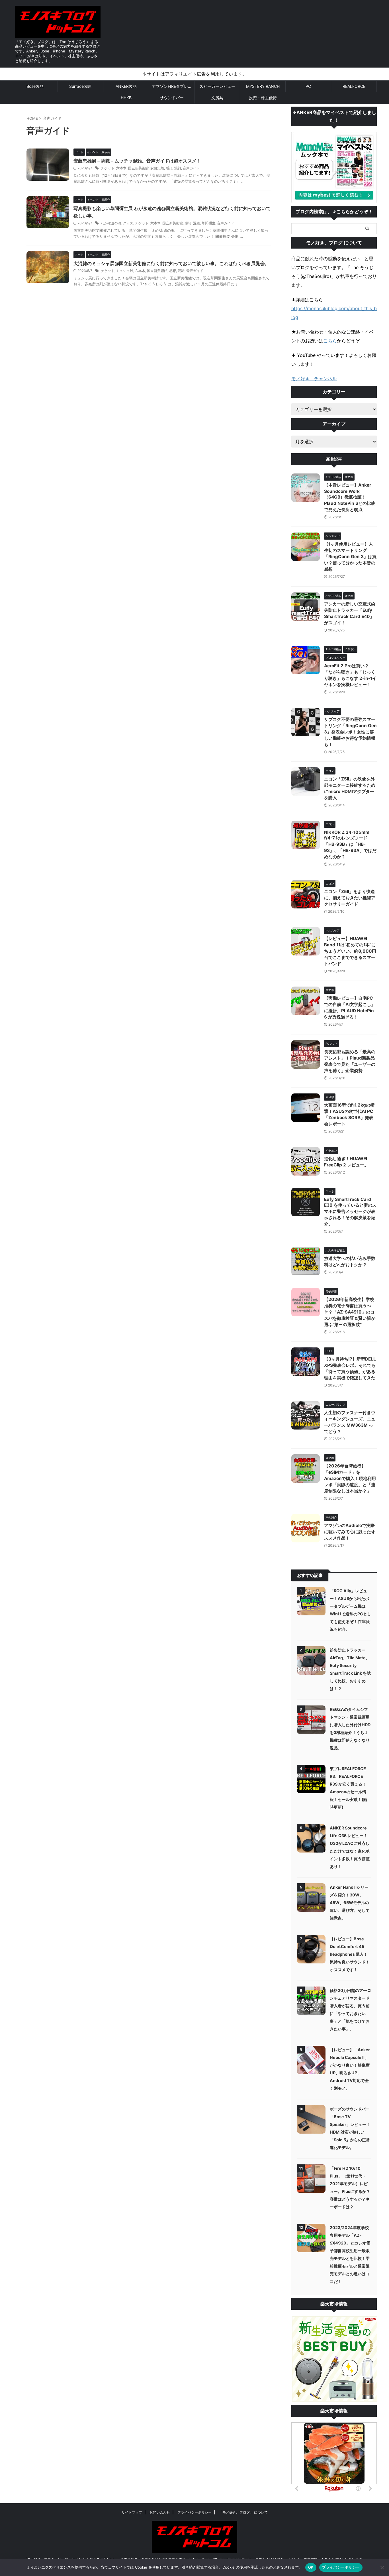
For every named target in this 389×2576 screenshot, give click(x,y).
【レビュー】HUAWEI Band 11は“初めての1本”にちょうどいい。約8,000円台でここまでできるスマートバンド (350, 951)
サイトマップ (132, 2512)
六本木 (121, 168)
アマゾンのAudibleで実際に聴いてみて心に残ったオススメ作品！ (350, 1532)
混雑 (178, 168)
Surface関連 (80, 86)
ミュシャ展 (125, 271)
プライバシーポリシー (195, 2512)
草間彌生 (208, 223)
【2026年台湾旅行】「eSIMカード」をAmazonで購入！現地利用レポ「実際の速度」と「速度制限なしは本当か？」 (350, 1478)
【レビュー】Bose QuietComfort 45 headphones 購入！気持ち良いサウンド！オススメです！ (350, 1954)
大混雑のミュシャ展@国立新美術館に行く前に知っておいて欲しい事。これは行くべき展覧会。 (171, 263)
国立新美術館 (138, 168)
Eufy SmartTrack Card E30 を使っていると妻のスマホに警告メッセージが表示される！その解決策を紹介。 (350, 1212)
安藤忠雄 (157, 168)
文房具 (217, 98)
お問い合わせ (160, 2512)
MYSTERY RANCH (263, 86)
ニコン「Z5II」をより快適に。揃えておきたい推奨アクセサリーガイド (350, 898)
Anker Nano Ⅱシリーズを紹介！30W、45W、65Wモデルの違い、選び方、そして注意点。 (350, 1903)
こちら (330, 341)
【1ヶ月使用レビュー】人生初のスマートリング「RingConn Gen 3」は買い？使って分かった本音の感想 (350, 557)
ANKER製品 (126, 86)
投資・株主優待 (263, 98)
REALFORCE (354, 86)
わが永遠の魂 (111, 223)
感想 (169, 168)
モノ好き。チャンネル (314, 379)
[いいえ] (382, 2567)
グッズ (128, 223)
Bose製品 (35, 86)
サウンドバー (172, 98)
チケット (108, 168)
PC (308, 86)
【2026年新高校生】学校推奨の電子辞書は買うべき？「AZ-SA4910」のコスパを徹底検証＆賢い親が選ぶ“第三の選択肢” (350, 1312)
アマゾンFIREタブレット (173, 86)
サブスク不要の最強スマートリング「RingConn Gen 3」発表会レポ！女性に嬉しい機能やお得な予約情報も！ (350, 732)
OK (311, 2567)
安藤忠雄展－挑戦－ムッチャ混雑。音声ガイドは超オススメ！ (137, 161)
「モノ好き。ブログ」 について (243, 2512)
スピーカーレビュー (217, 86)
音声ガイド (191, 168)
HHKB (126, 98)
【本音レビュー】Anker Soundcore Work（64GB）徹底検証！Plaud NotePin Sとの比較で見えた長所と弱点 (350, 497)
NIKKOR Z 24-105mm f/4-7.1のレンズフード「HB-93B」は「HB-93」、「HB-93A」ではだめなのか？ (350, 844)
